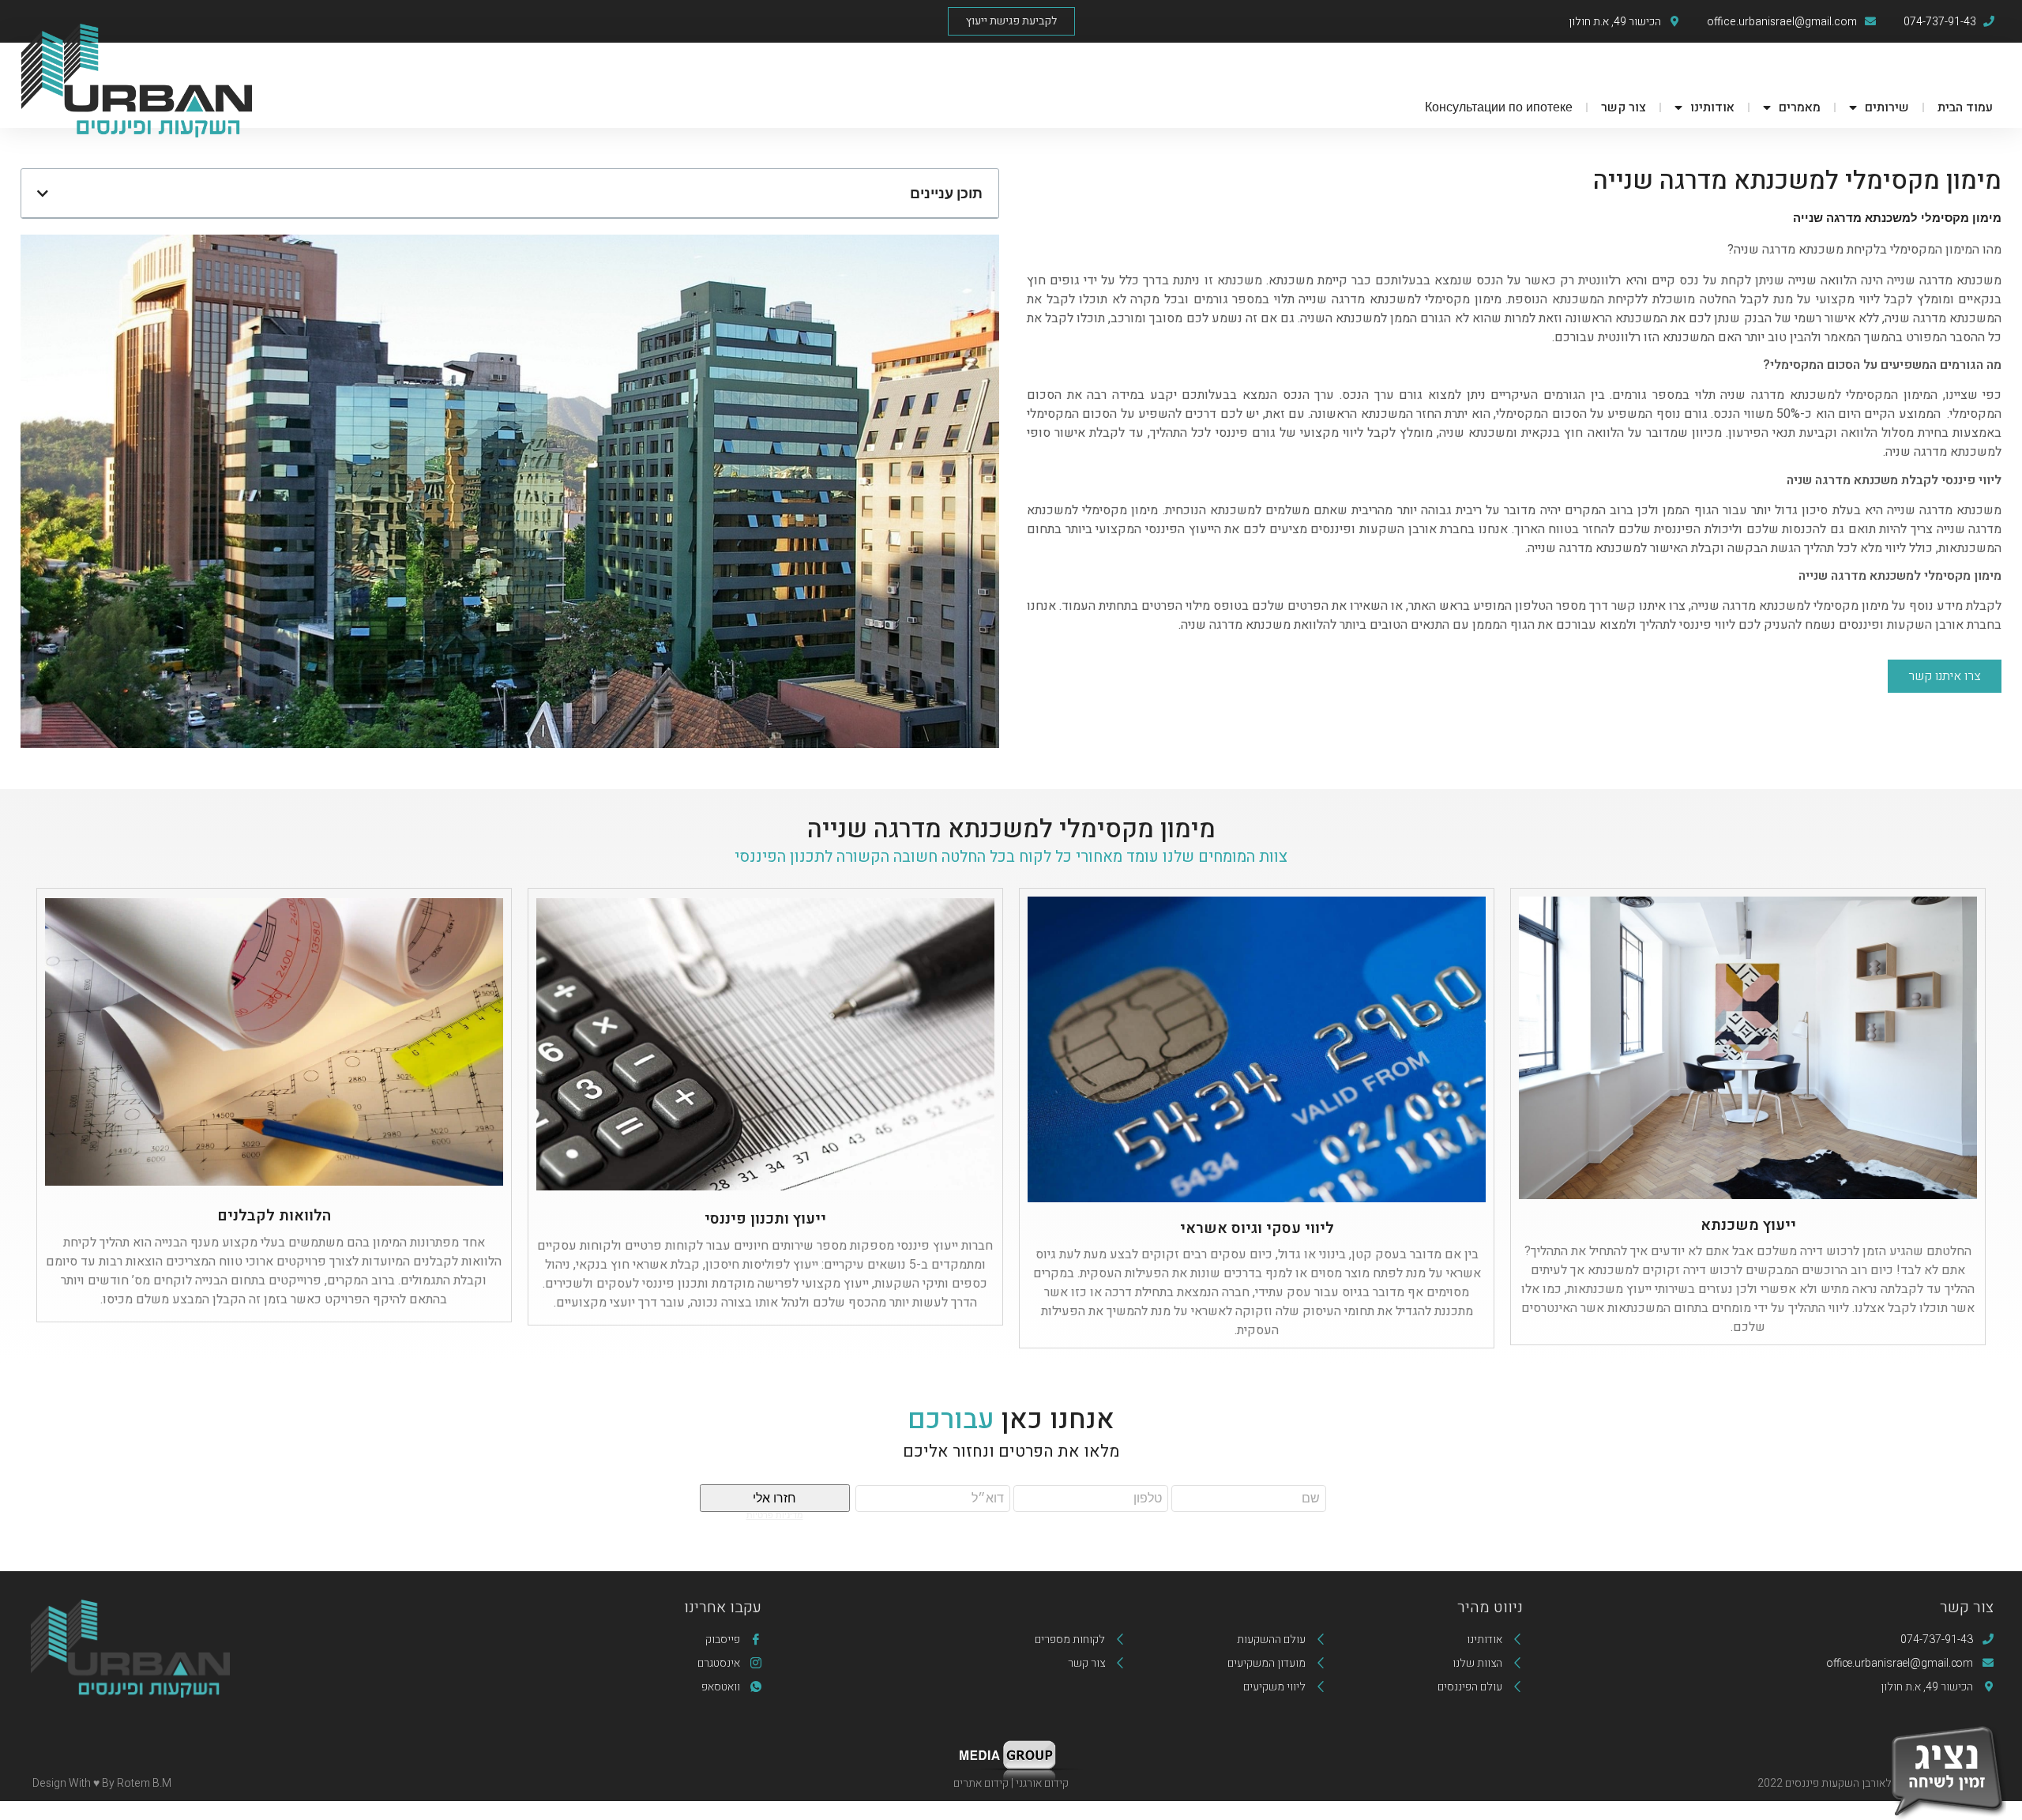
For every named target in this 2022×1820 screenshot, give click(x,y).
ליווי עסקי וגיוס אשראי (1257, 1228)
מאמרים (1800, 107)
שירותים (1887, 107)
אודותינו (1712, 107)
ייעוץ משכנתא (1748, 1225)
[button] (1011, 21)
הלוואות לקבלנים (274, 1216)
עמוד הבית (1965, 107)
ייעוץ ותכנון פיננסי (765, 1219)
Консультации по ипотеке (1499, 107)
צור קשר (1624, 107)
